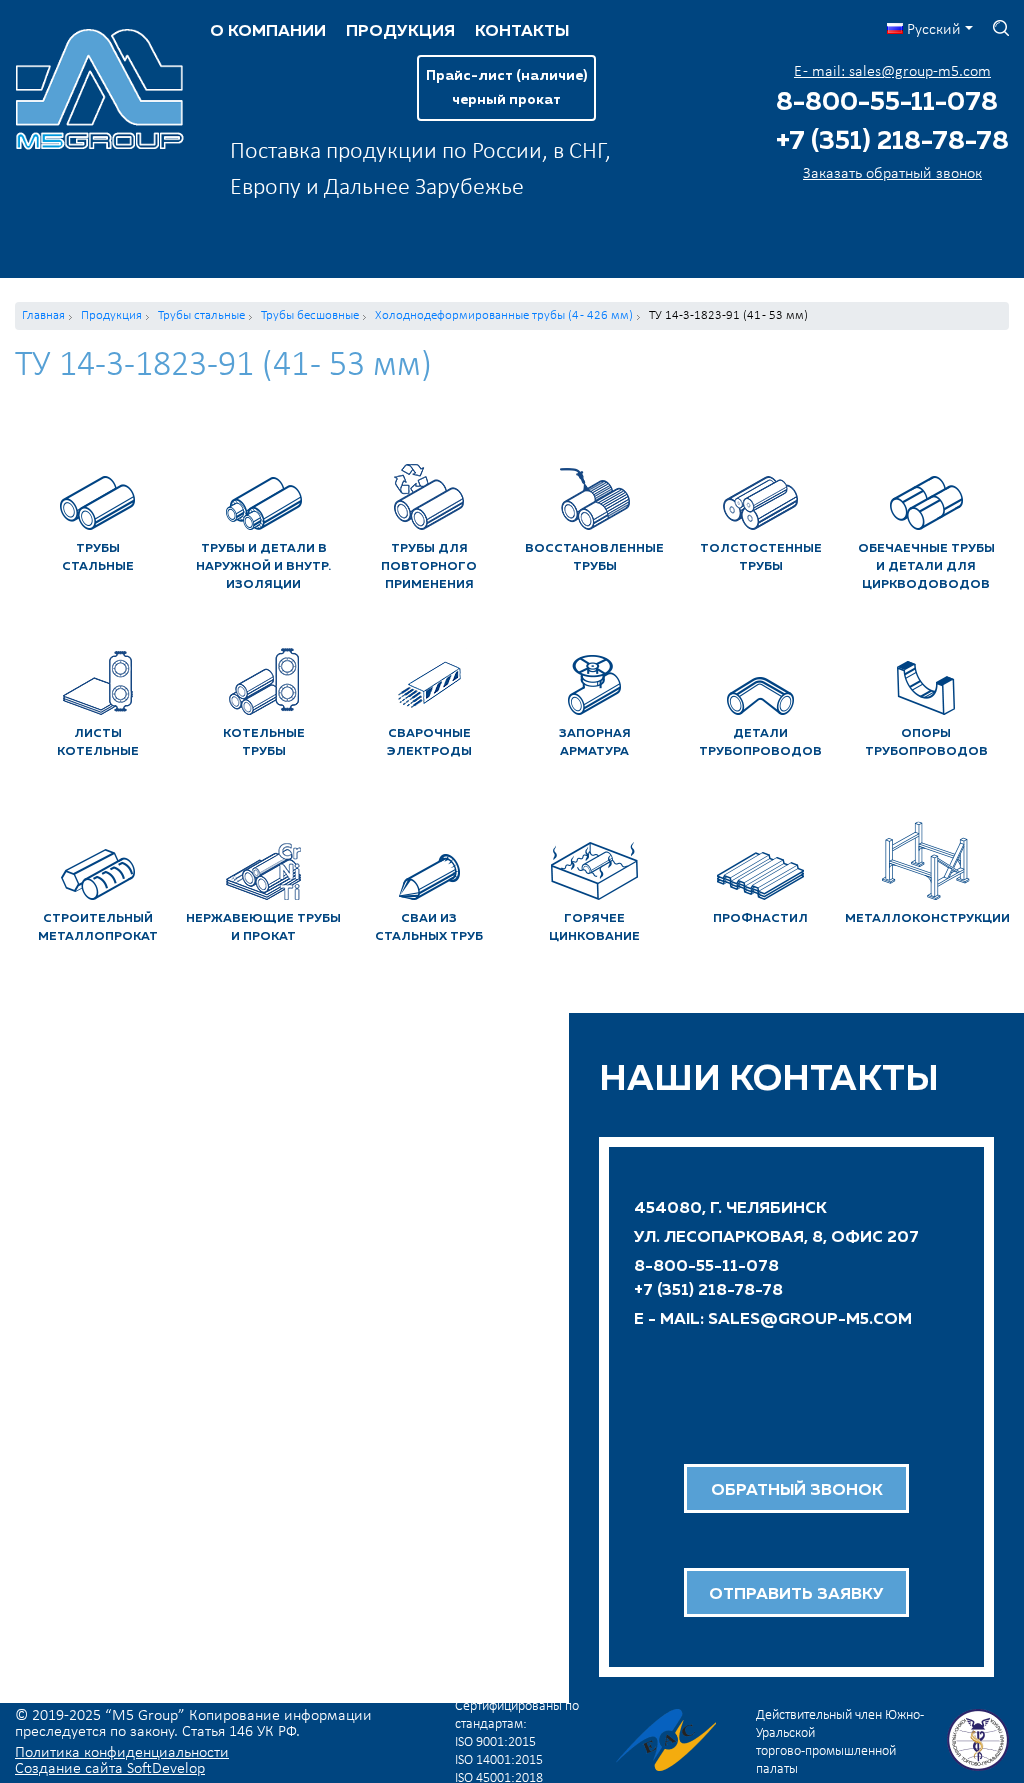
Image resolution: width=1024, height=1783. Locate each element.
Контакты (522, 32)
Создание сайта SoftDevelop (110, 1769)
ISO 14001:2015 (499, 1760)
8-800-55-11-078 (887, 103)
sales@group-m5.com (810, 1320)
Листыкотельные (98, 743)
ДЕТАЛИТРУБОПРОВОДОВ (760, 743)
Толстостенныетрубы (761, 558)
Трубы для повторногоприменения (429, 567)
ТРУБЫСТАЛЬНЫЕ (98, 558)
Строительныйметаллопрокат (98, 928)
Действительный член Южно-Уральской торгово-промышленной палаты (840, 1742)
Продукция (400, 32)
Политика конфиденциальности (122, 1753)
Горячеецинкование (594, 928)
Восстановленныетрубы (594, 558)
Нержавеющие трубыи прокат (263, 928)
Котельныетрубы (264, 743)
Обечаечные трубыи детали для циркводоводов (926, 567)
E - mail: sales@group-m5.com (892, 72)
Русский (932, 30)
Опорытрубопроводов (926, 743)
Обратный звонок (797, 1491)
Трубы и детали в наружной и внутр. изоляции (263, 567)
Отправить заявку (796, 1595)
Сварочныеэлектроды (429, 743)
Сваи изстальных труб (429, 928)
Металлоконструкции (927, 919)
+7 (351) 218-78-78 (892, 142)
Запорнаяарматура (595, 743)
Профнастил (760, 919)
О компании (268, 32)
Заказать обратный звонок (892, 174)
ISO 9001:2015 (495, 1742)
